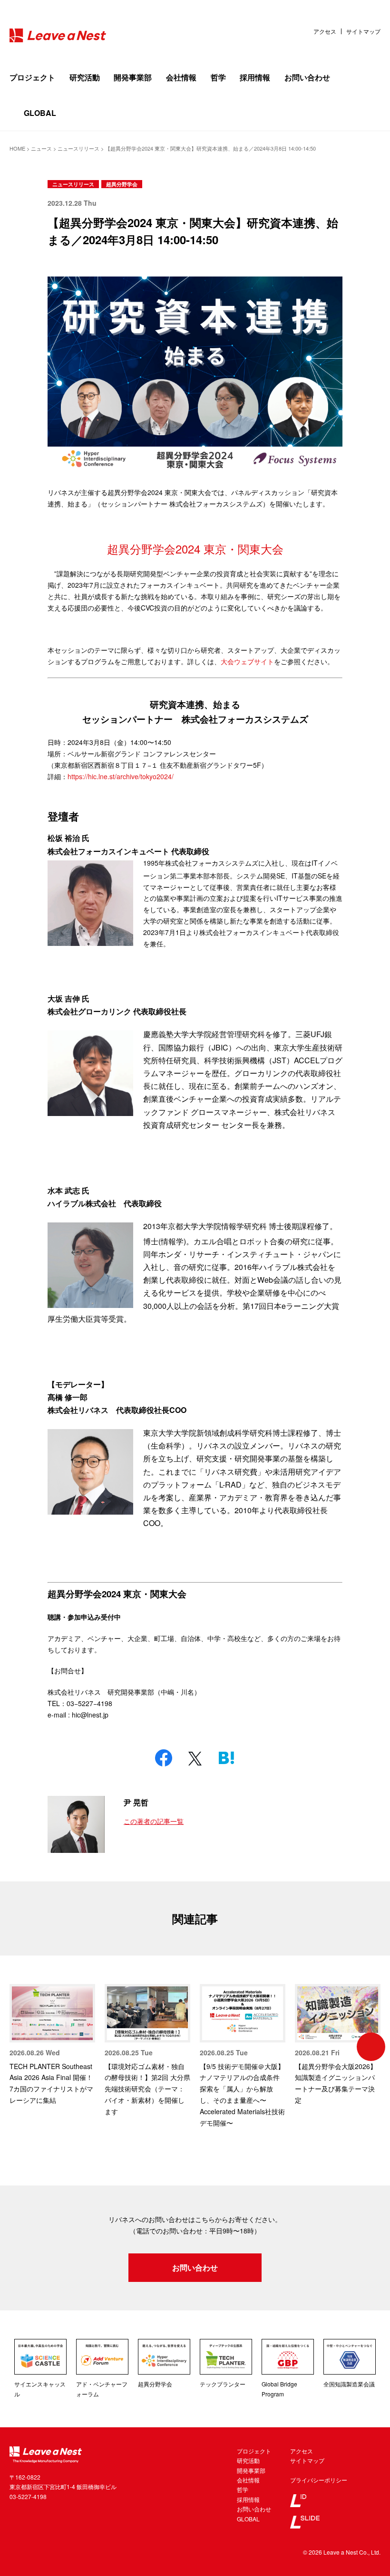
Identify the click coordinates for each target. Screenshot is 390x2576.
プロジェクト (32, 77)
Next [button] (371, 2047)
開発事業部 (133, 77)
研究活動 (85, 77)
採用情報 (255, 77)
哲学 (218, 77)
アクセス (325, 31)
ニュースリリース (73, 184)
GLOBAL (40, 113)
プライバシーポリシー (319, 2480)
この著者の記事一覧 (154, 1821)
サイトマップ (363, 31)
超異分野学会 (122, 184)
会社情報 (181, 77)
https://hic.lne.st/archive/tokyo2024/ (121, 776)
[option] (52, 2045)
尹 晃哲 (136, 1802)
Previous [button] (19, 2047)
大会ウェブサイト (247, 661)
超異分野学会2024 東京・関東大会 (195, 549)
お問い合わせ (307, 77)
